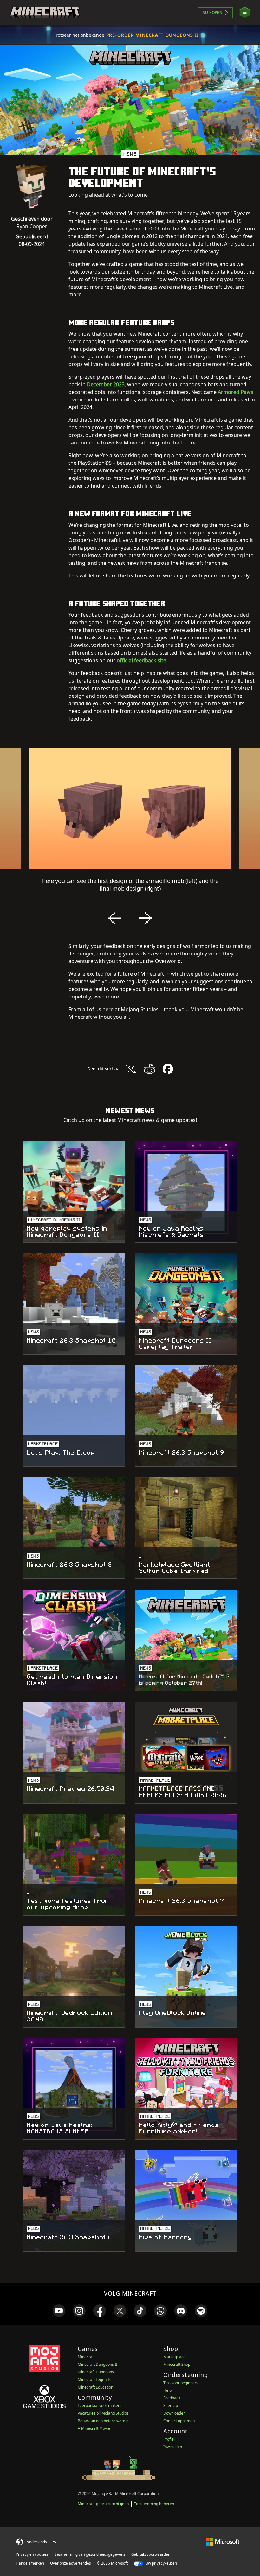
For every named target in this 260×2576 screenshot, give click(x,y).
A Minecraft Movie (94, 2428)
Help (167, 2390)
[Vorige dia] (115, 918)
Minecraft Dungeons (96, 2372)
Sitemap (171, 2406)
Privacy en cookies (32, 2554)
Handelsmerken (30, 2563)
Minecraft (86, 2357)
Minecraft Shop (177, 2364)
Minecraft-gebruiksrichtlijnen (103, 2504)
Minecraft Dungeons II (97, 2364)
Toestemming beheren (154, 2504)
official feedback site (141, 660)
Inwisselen (173, 2447)
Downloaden (174, 2413)
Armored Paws (236, 392)
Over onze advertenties (71, 2563)
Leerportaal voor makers (100, 2406)
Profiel (169, 2439)
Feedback (172, 2398)
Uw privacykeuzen (161, 2563)
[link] (59, 2311)
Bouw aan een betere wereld (103, 2421)
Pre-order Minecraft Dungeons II (153, 35)
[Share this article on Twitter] (131, 1069)
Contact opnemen (179, 2421)
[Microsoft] (223, 2541)
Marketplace (174, 2357)
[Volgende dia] (145, 918)
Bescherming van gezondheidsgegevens (90, 2554)
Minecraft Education (95, 2387)
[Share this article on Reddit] (149, 1069)
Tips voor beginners (181, 2383)
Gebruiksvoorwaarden (151, 2554)
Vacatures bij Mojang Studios (103, 2413)
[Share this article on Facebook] (168, 1069)
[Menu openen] (245, 13)
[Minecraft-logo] (45, 13)
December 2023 (106, 384)
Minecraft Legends (94, 2380)
